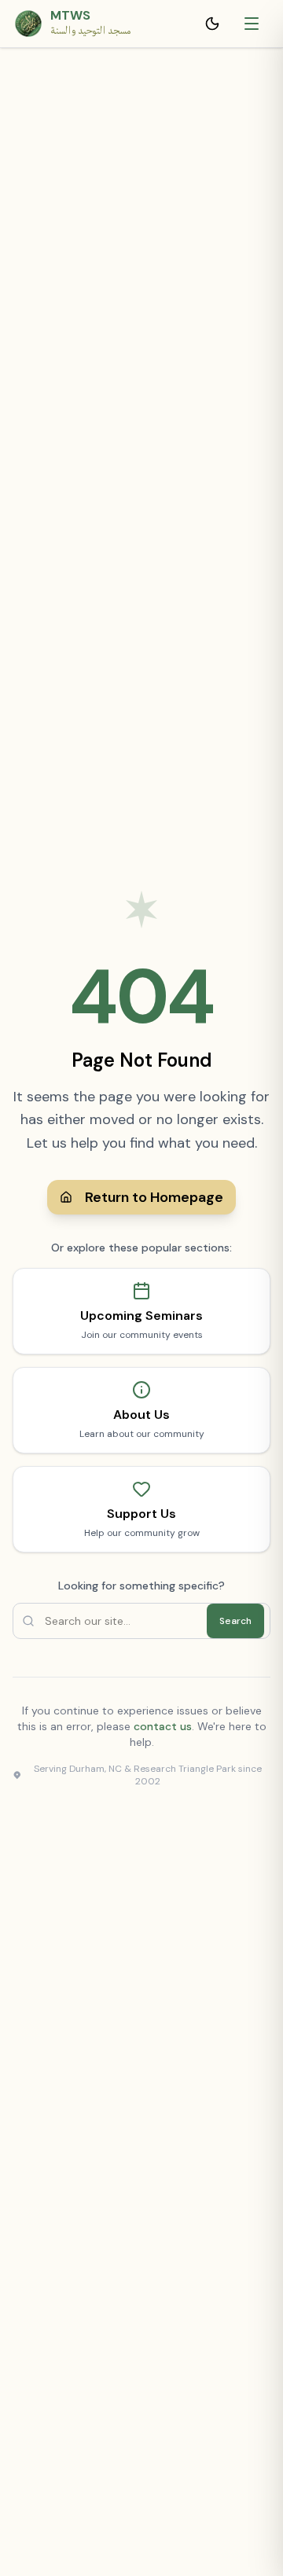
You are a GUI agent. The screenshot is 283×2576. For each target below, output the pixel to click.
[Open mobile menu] (253, 24)
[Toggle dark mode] (215, 24)
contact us (163, 1726)
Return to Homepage (154, 1197)
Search (235, 1621)
